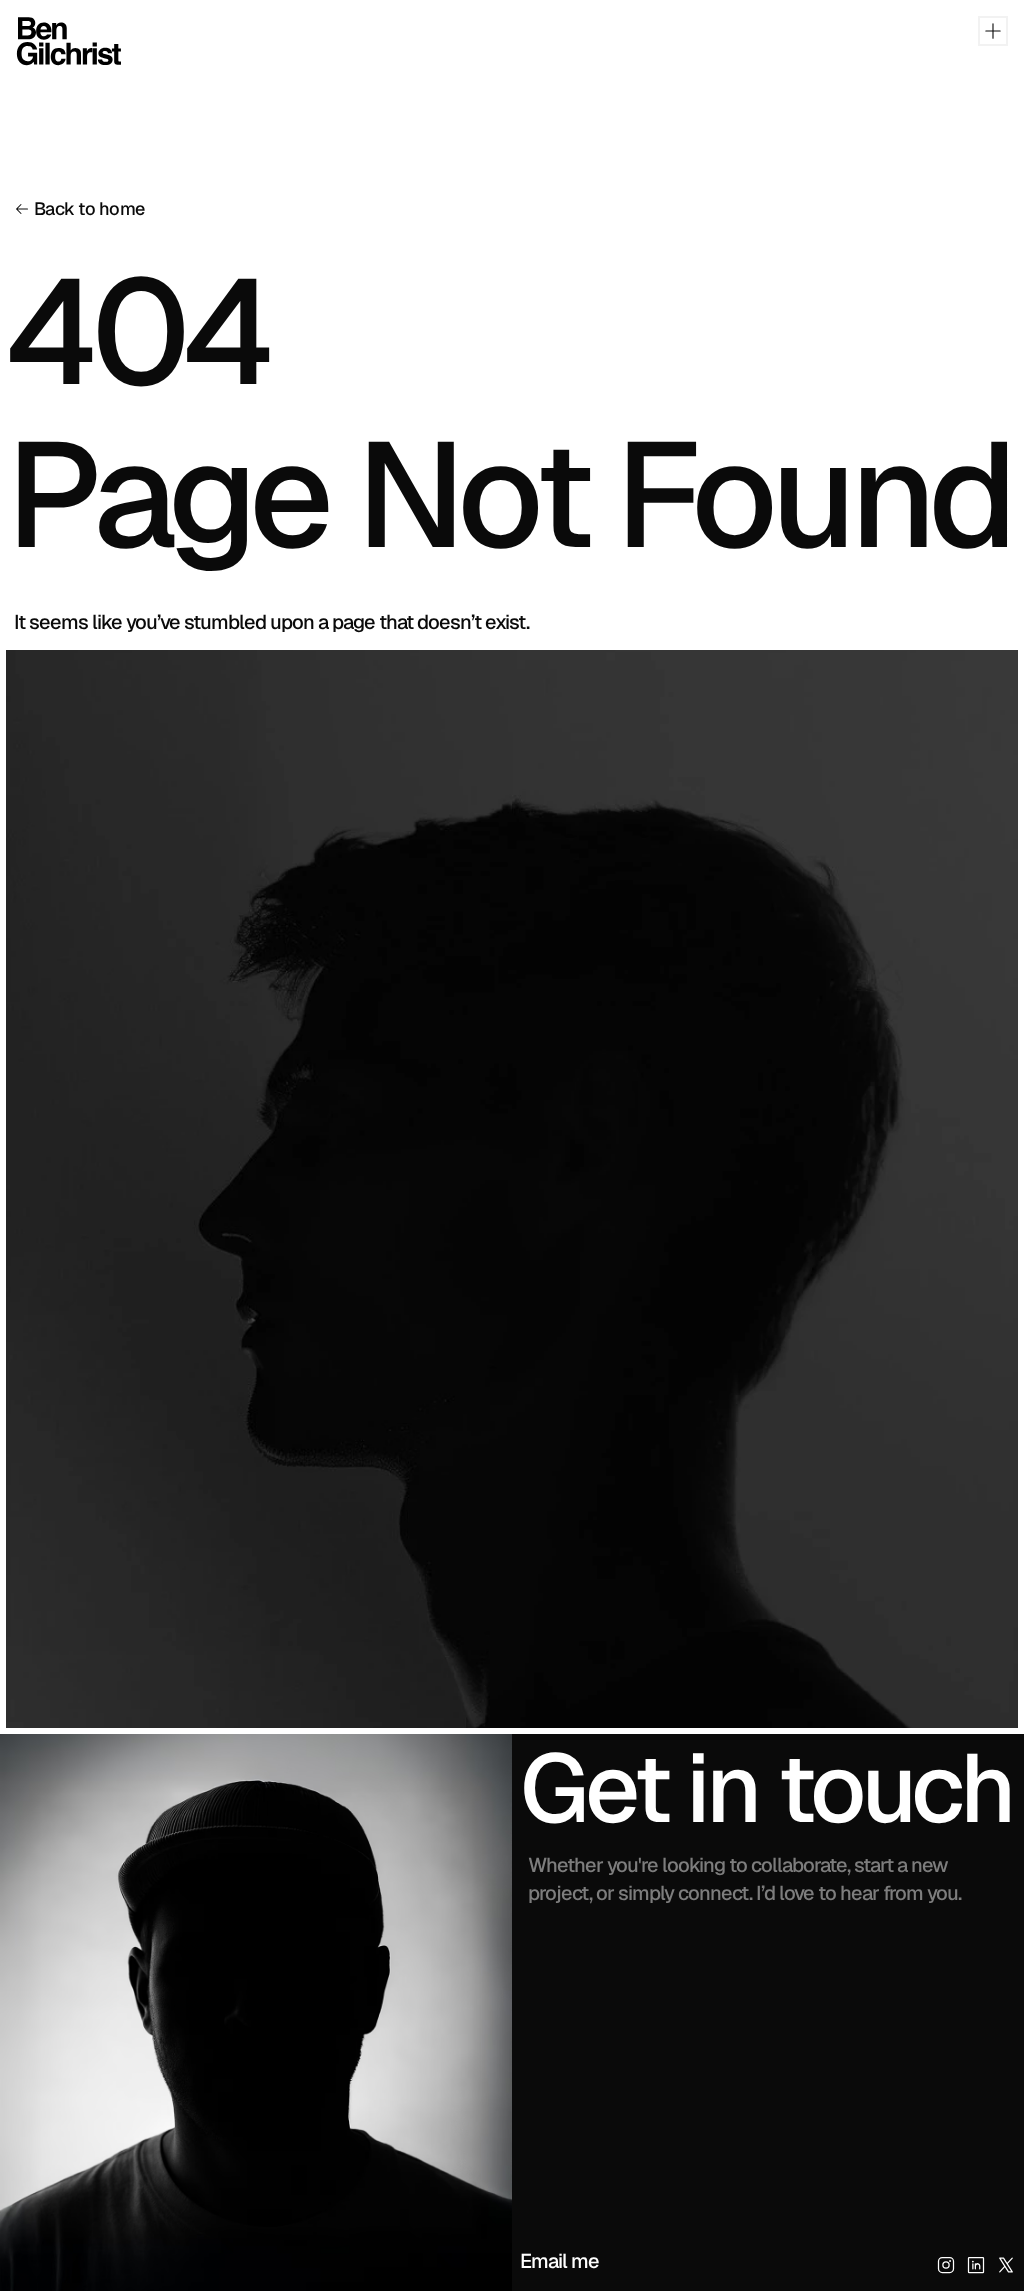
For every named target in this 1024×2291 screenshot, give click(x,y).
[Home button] (51, 41)
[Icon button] (946, 2265)
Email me (559, 2261)
